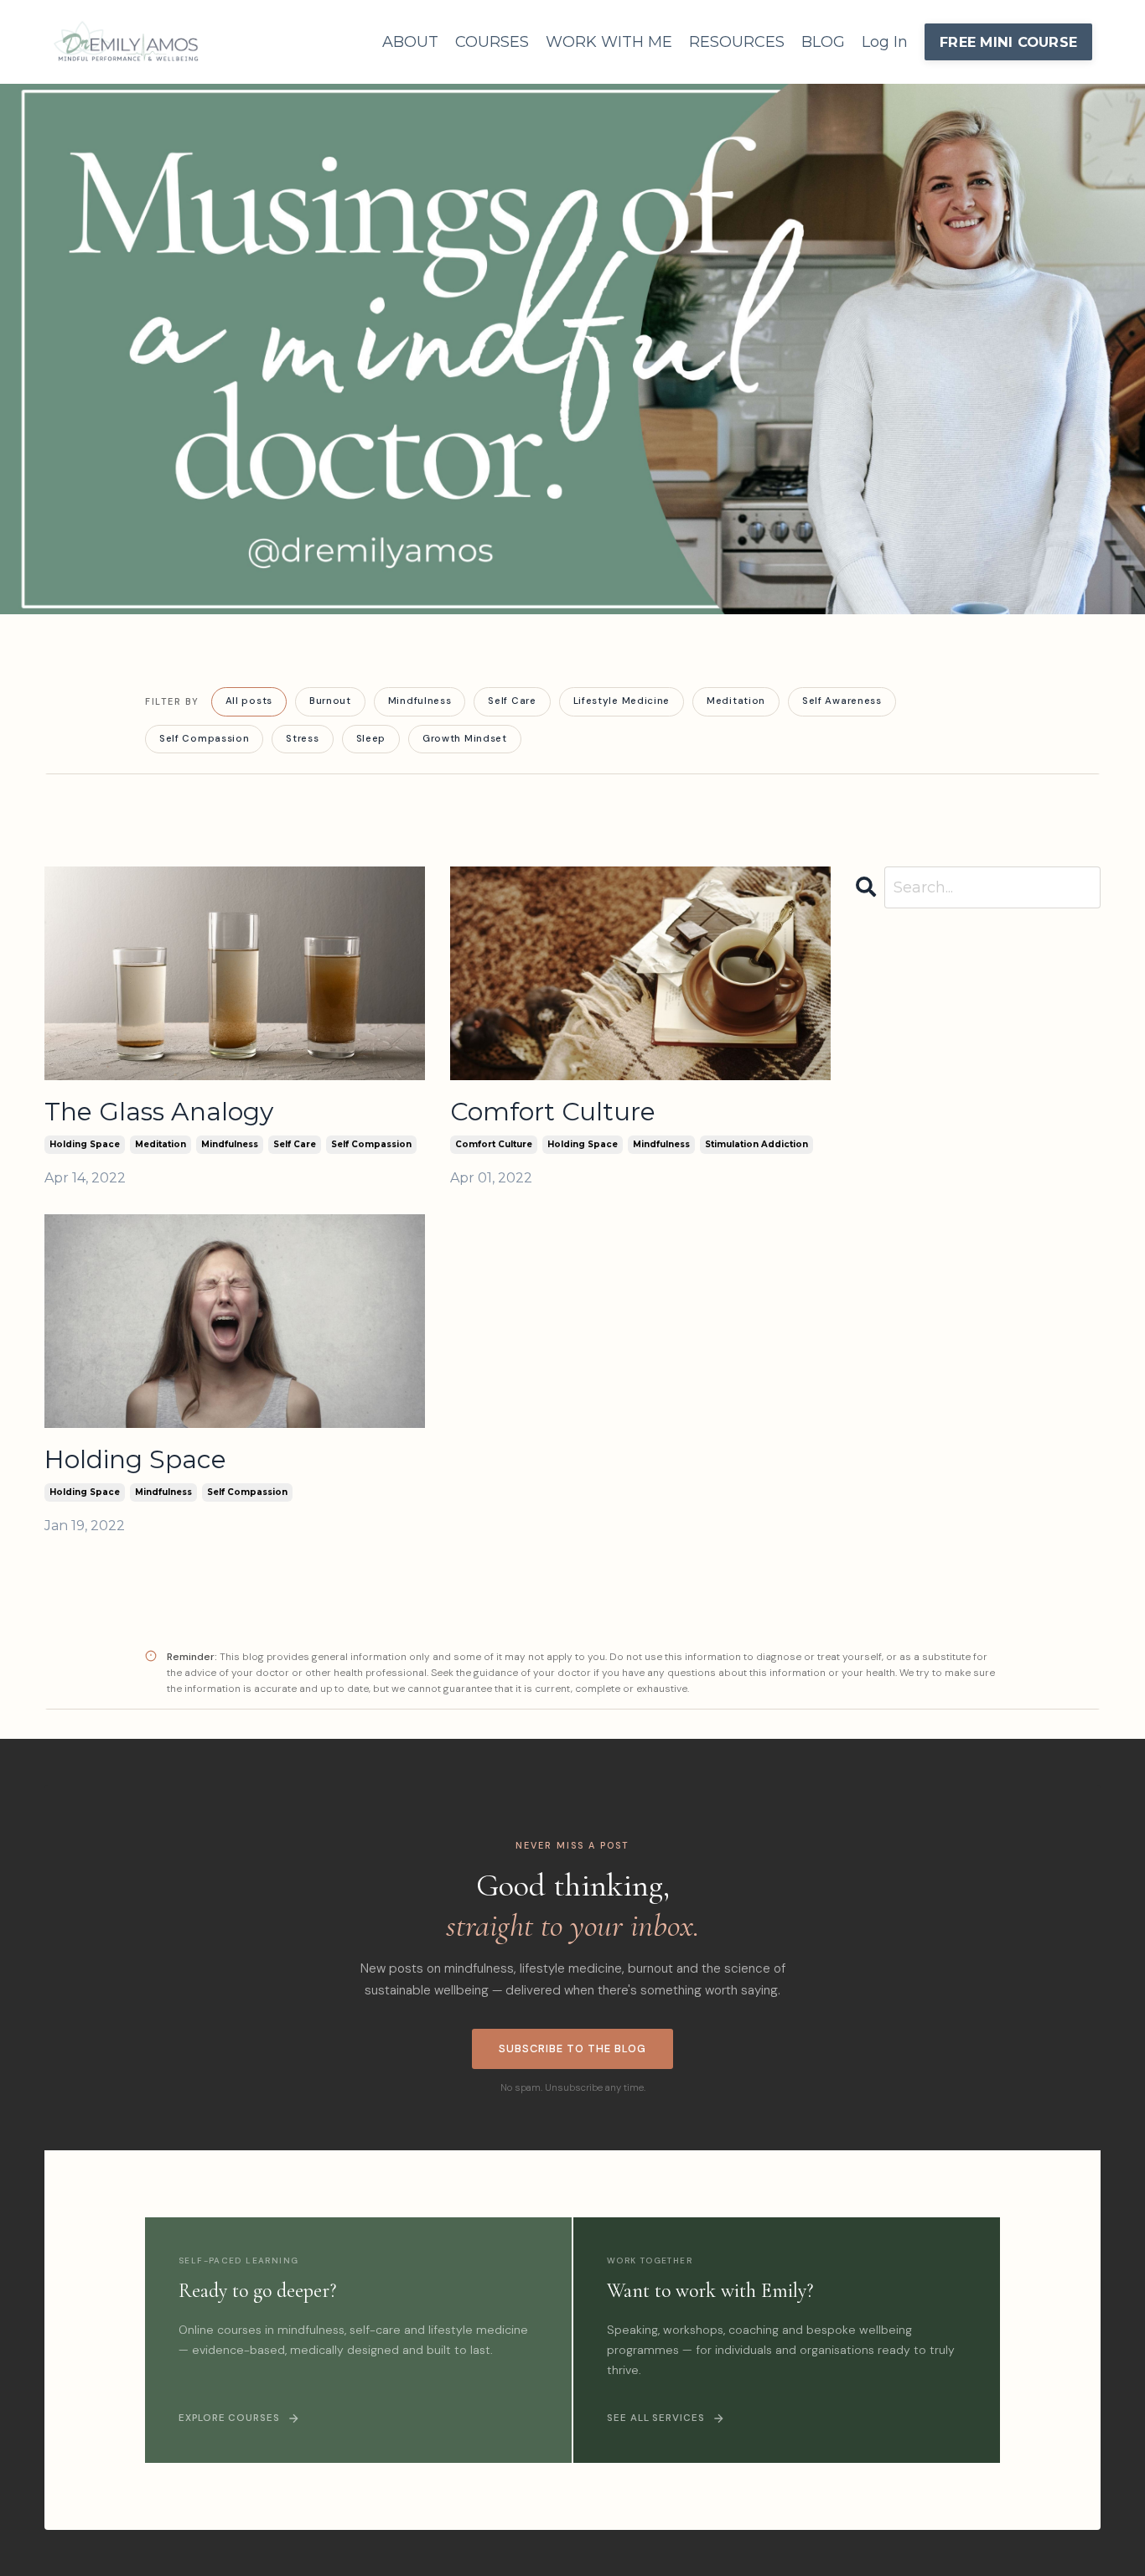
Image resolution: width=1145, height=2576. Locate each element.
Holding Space (135, 1460)
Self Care (512, 701)
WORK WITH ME (609, 42)
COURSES (492, 42)
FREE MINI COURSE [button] (1008, 42)
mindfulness (230, 1144)
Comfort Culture (553, 1112)
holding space (85, 1144)
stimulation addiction (756, 1144)
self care (295, 1144)
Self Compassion (204, 739)
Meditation (736, 701)
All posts (249, 701)
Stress (302, 739)
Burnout (330, 701)
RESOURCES (737, 42)
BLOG (823, 42)
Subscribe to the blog (573, 2048)
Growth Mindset (465, 739)
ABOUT (410, 42)
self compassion (371, 1144)
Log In (885, 42)
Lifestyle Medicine (622, 701)
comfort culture (494, 1144)
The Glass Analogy (159, 1112)
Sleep (371, 739)
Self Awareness (842, 701)
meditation (161, 1144)
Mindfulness (420, 701)
